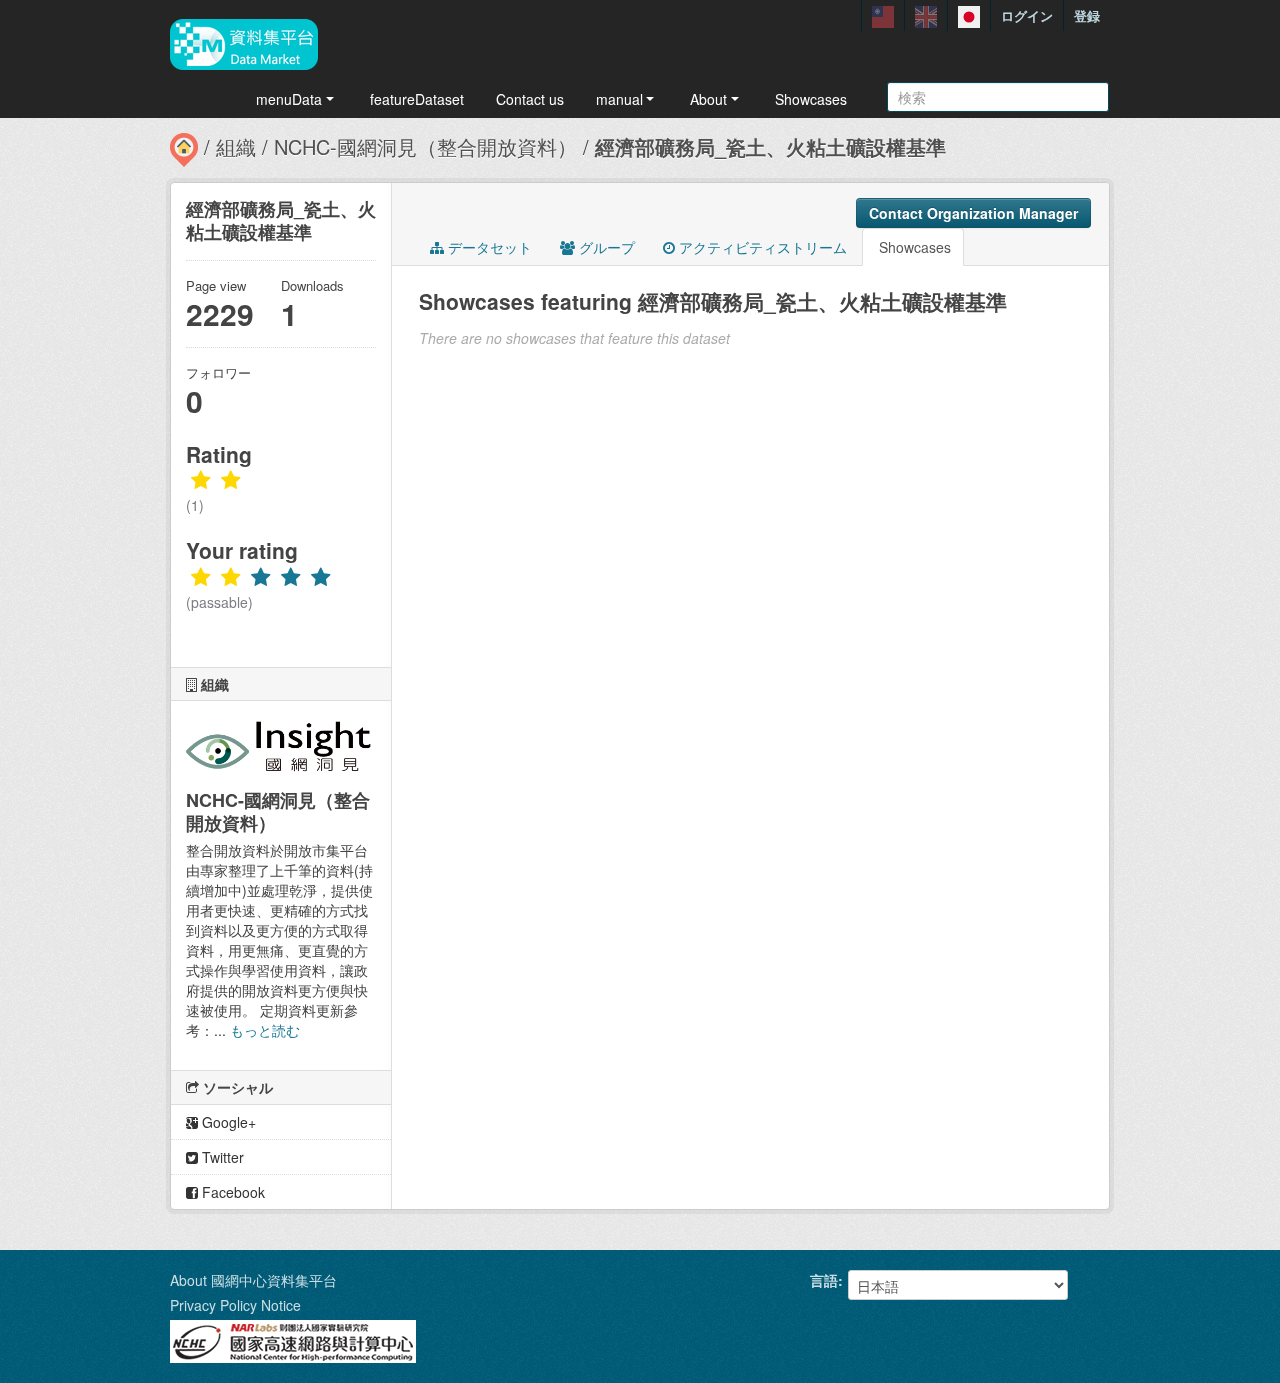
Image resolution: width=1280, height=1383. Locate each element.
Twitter (221, 1157)
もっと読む (265, 1030)
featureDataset (417, 99)
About (708, 99)
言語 (824, 1280)
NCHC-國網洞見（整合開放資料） (425, 146)
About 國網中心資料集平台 (253, 1280)
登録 (1087, 15)
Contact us (530, 99)
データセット (488, 247)
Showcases (811, 99)
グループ (605, 247)
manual (619, 99)
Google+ (227, 1122)
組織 (236, 146)
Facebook (231, 1192)
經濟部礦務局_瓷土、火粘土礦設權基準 (770, 146)
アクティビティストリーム (761, 247)
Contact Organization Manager (973, 213)
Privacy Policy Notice (235, 1305)
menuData (289, 99)
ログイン (1027, 15)
